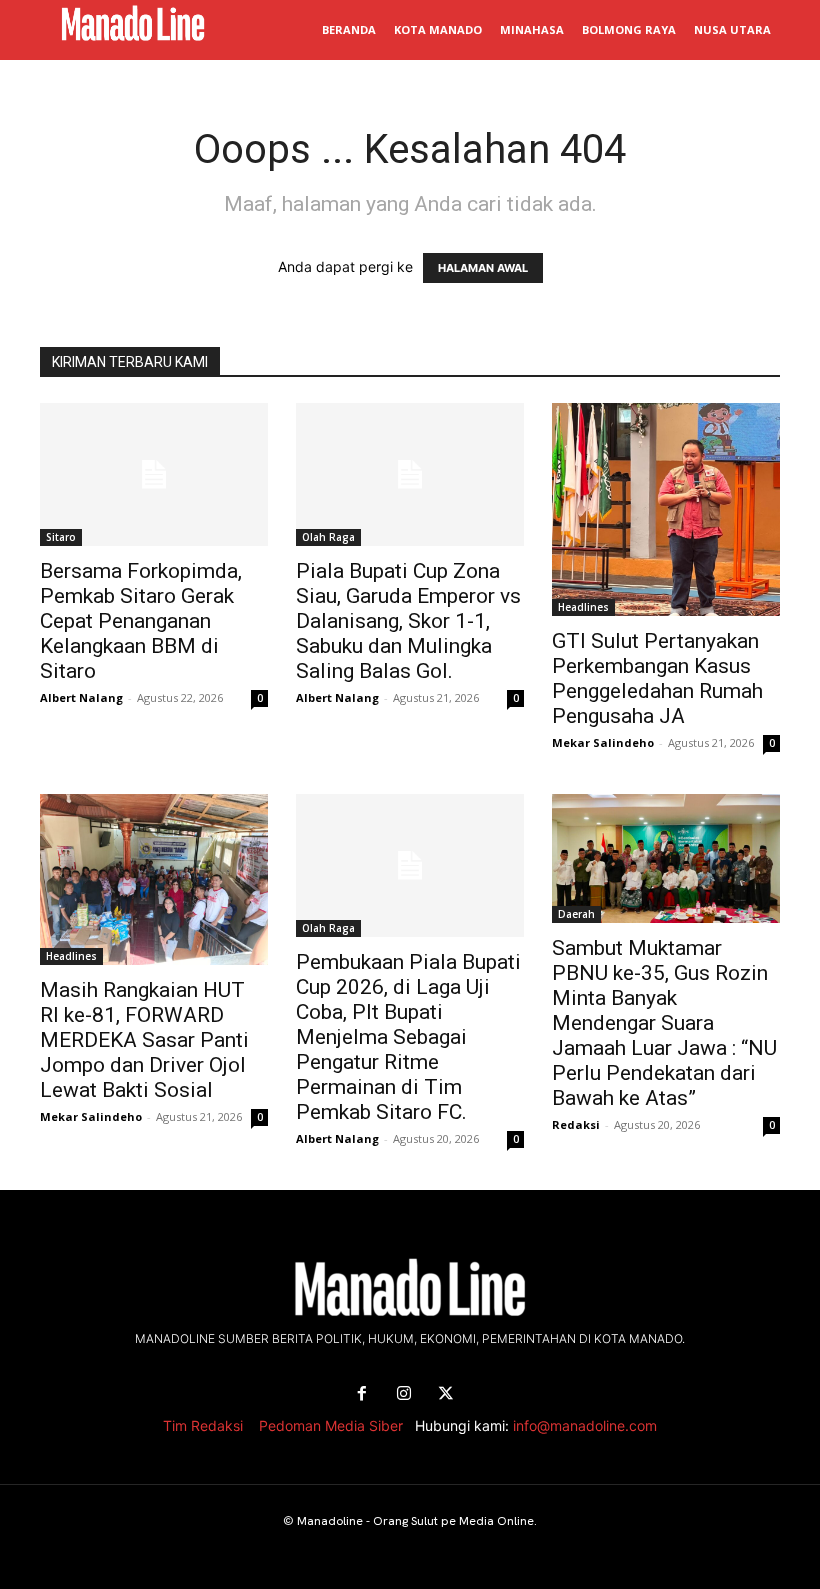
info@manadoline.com (585, 1425)
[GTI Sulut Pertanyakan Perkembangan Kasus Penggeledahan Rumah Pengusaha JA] (666, 509)
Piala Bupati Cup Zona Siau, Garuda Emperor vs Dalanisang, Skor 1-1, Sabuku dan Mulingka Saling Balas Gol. (408, 621)
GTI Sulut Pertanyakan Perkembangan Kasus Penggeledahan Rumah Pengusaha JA (657, 678)
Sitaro (61, 537)
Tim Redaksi (203, 1425)
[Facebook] (362, 1394)
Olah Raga (328, 537)
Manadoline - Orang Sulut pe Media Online (415, 1521)
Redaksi (576, 1124)
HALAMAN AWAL (483, 268)
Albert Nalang (81, 697)
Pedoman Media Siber (331, 1425)
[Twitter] (446, 1394)
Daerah (576, 914)
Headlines (583, 607)
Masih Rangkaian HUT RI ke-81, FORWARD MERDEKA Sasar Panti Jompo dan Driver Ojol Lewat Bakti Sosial (144, 1040)
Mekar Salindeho (603, 742)
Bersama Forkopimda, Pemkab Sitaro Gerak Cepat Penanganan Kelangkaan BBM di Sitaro (141, 621)
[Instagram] (404, 1394)
